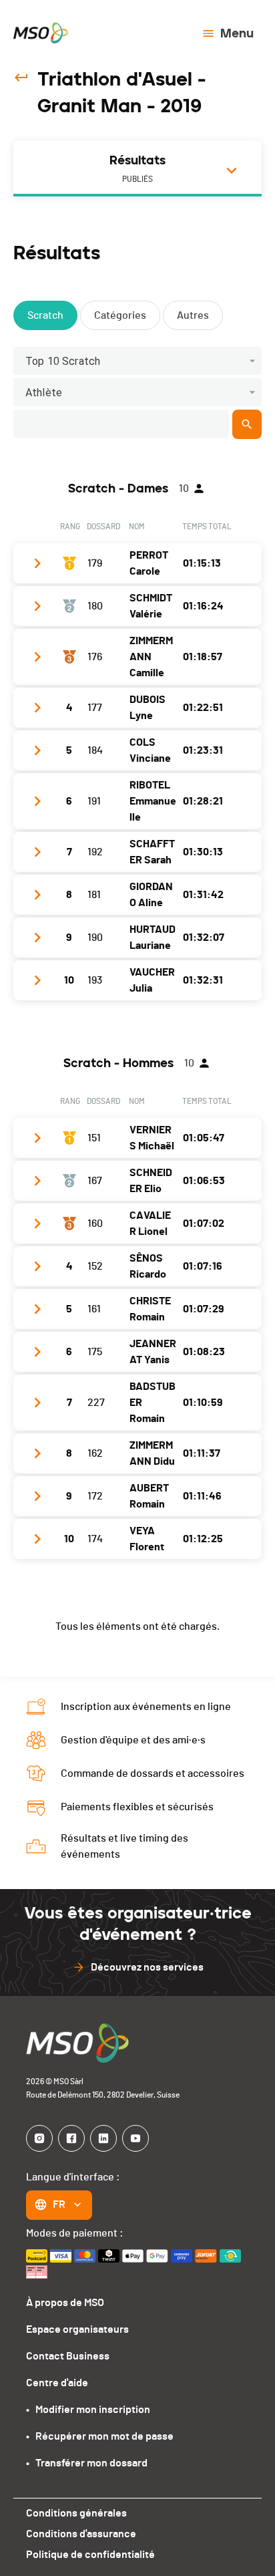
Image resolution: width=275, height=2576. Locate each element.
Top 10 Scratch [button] (63, 361)
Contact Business (68, 2356)
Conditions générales (76, 2513)
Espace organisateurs (77, 2329)
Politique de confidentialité (90, 2555)
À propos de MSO (65, 2303)
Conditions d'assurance (81, 2534)
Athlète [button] (44, 393)
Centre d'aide (57, 2383)
